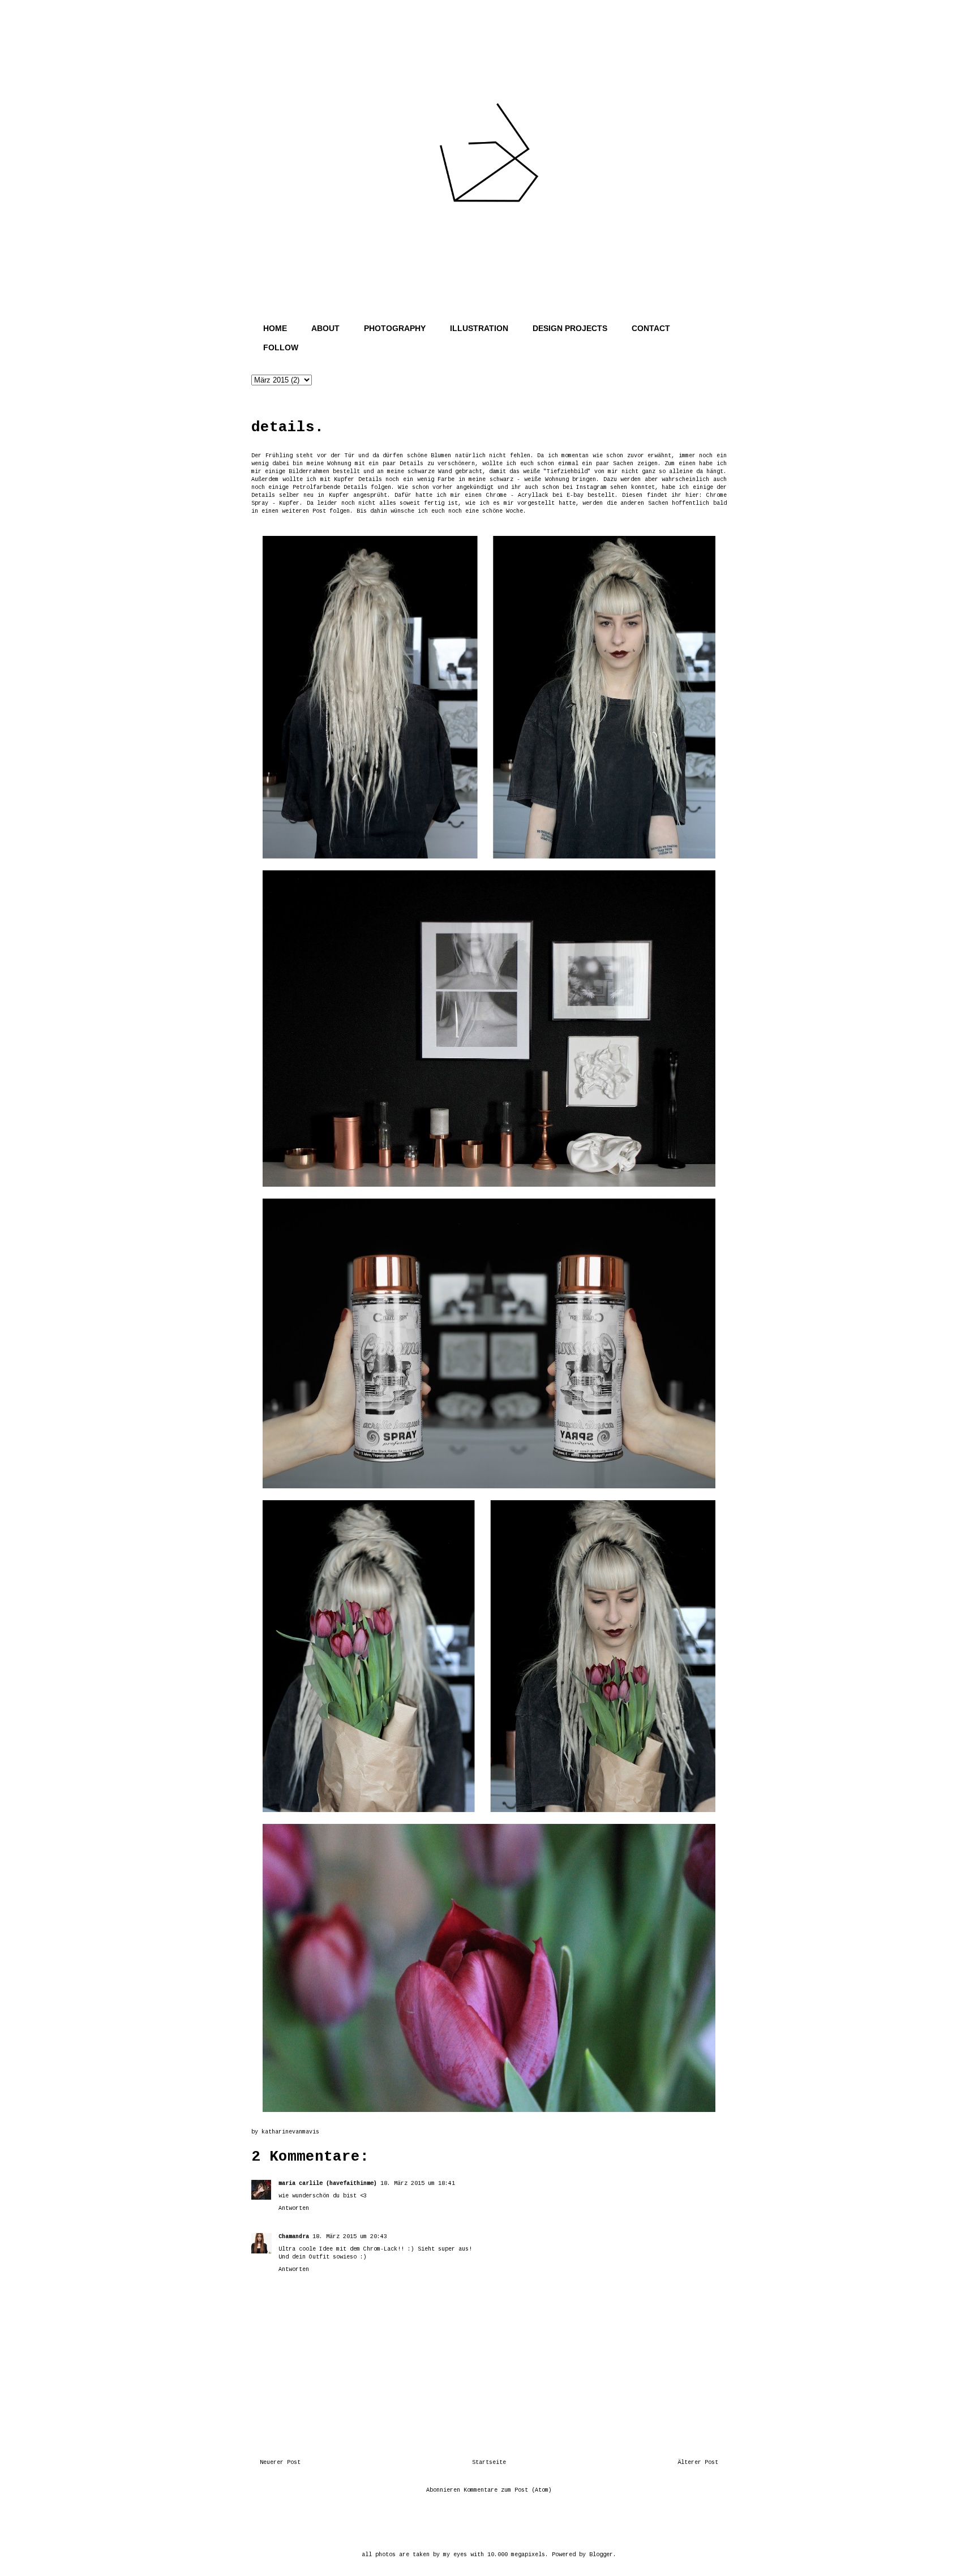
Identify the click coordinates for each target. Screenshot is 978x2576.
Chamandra (294, 2237)
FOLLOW (281, 347)
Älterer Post (698, 2463)
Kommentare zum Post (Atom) (508, 2490)
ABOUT (325, 328)
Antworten (294, 2208)
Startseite (489, 2463)
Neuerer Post (280, 2463)
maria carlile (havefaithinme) (328, 2184)
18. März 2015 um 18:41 (418, 2184)
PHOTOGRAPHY (395, 328)
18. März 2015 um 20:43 (350, 2237)
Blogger (601, 2555)
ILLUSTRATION (479, 328)
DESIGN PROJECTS (570, 328)
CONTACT (651, 328)
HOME (275, 328)
